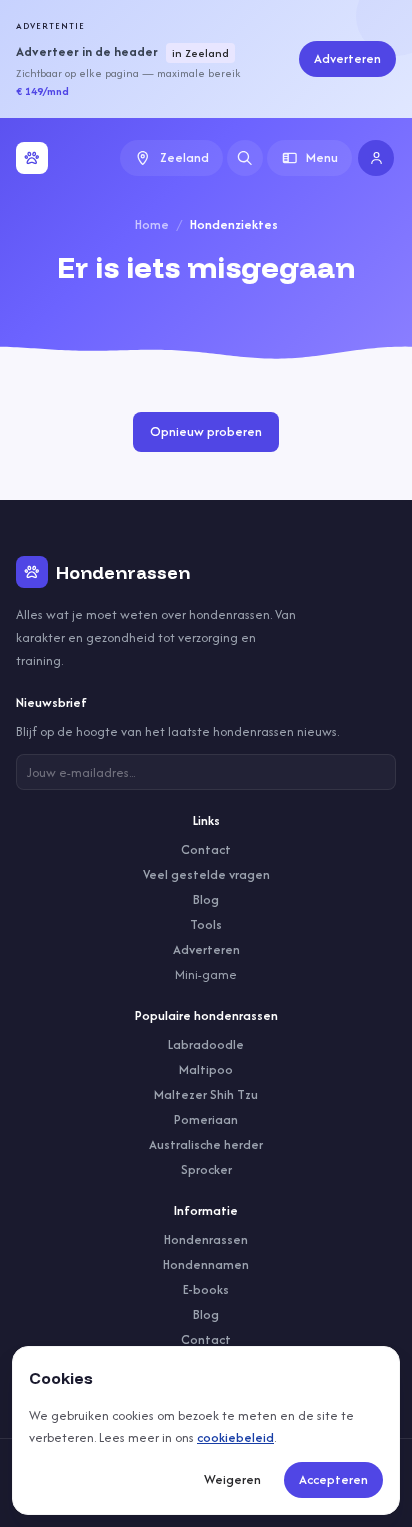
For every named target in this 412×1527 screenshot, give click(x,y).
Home (152, 224)
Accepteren (333, 1479)
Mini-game (206, 974)
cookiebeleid (235, 1437)
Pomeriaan (206, 1119)
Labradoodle (206, 1044)
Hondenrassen (206, 1239)
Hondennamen (206, 1264)
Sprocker (206, 1169)
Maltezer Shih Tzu (206, 1094)
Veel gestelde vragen (206, 874)
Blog (206, 899)
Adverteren (347, 58)
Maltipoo (206, 1069)
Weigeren (232, 1479)
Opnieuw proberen (206, 431)
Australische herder (206, 1144)
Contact (206, 849)
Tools (206, 924)
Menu (322, 157)
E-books (206, 1289)
